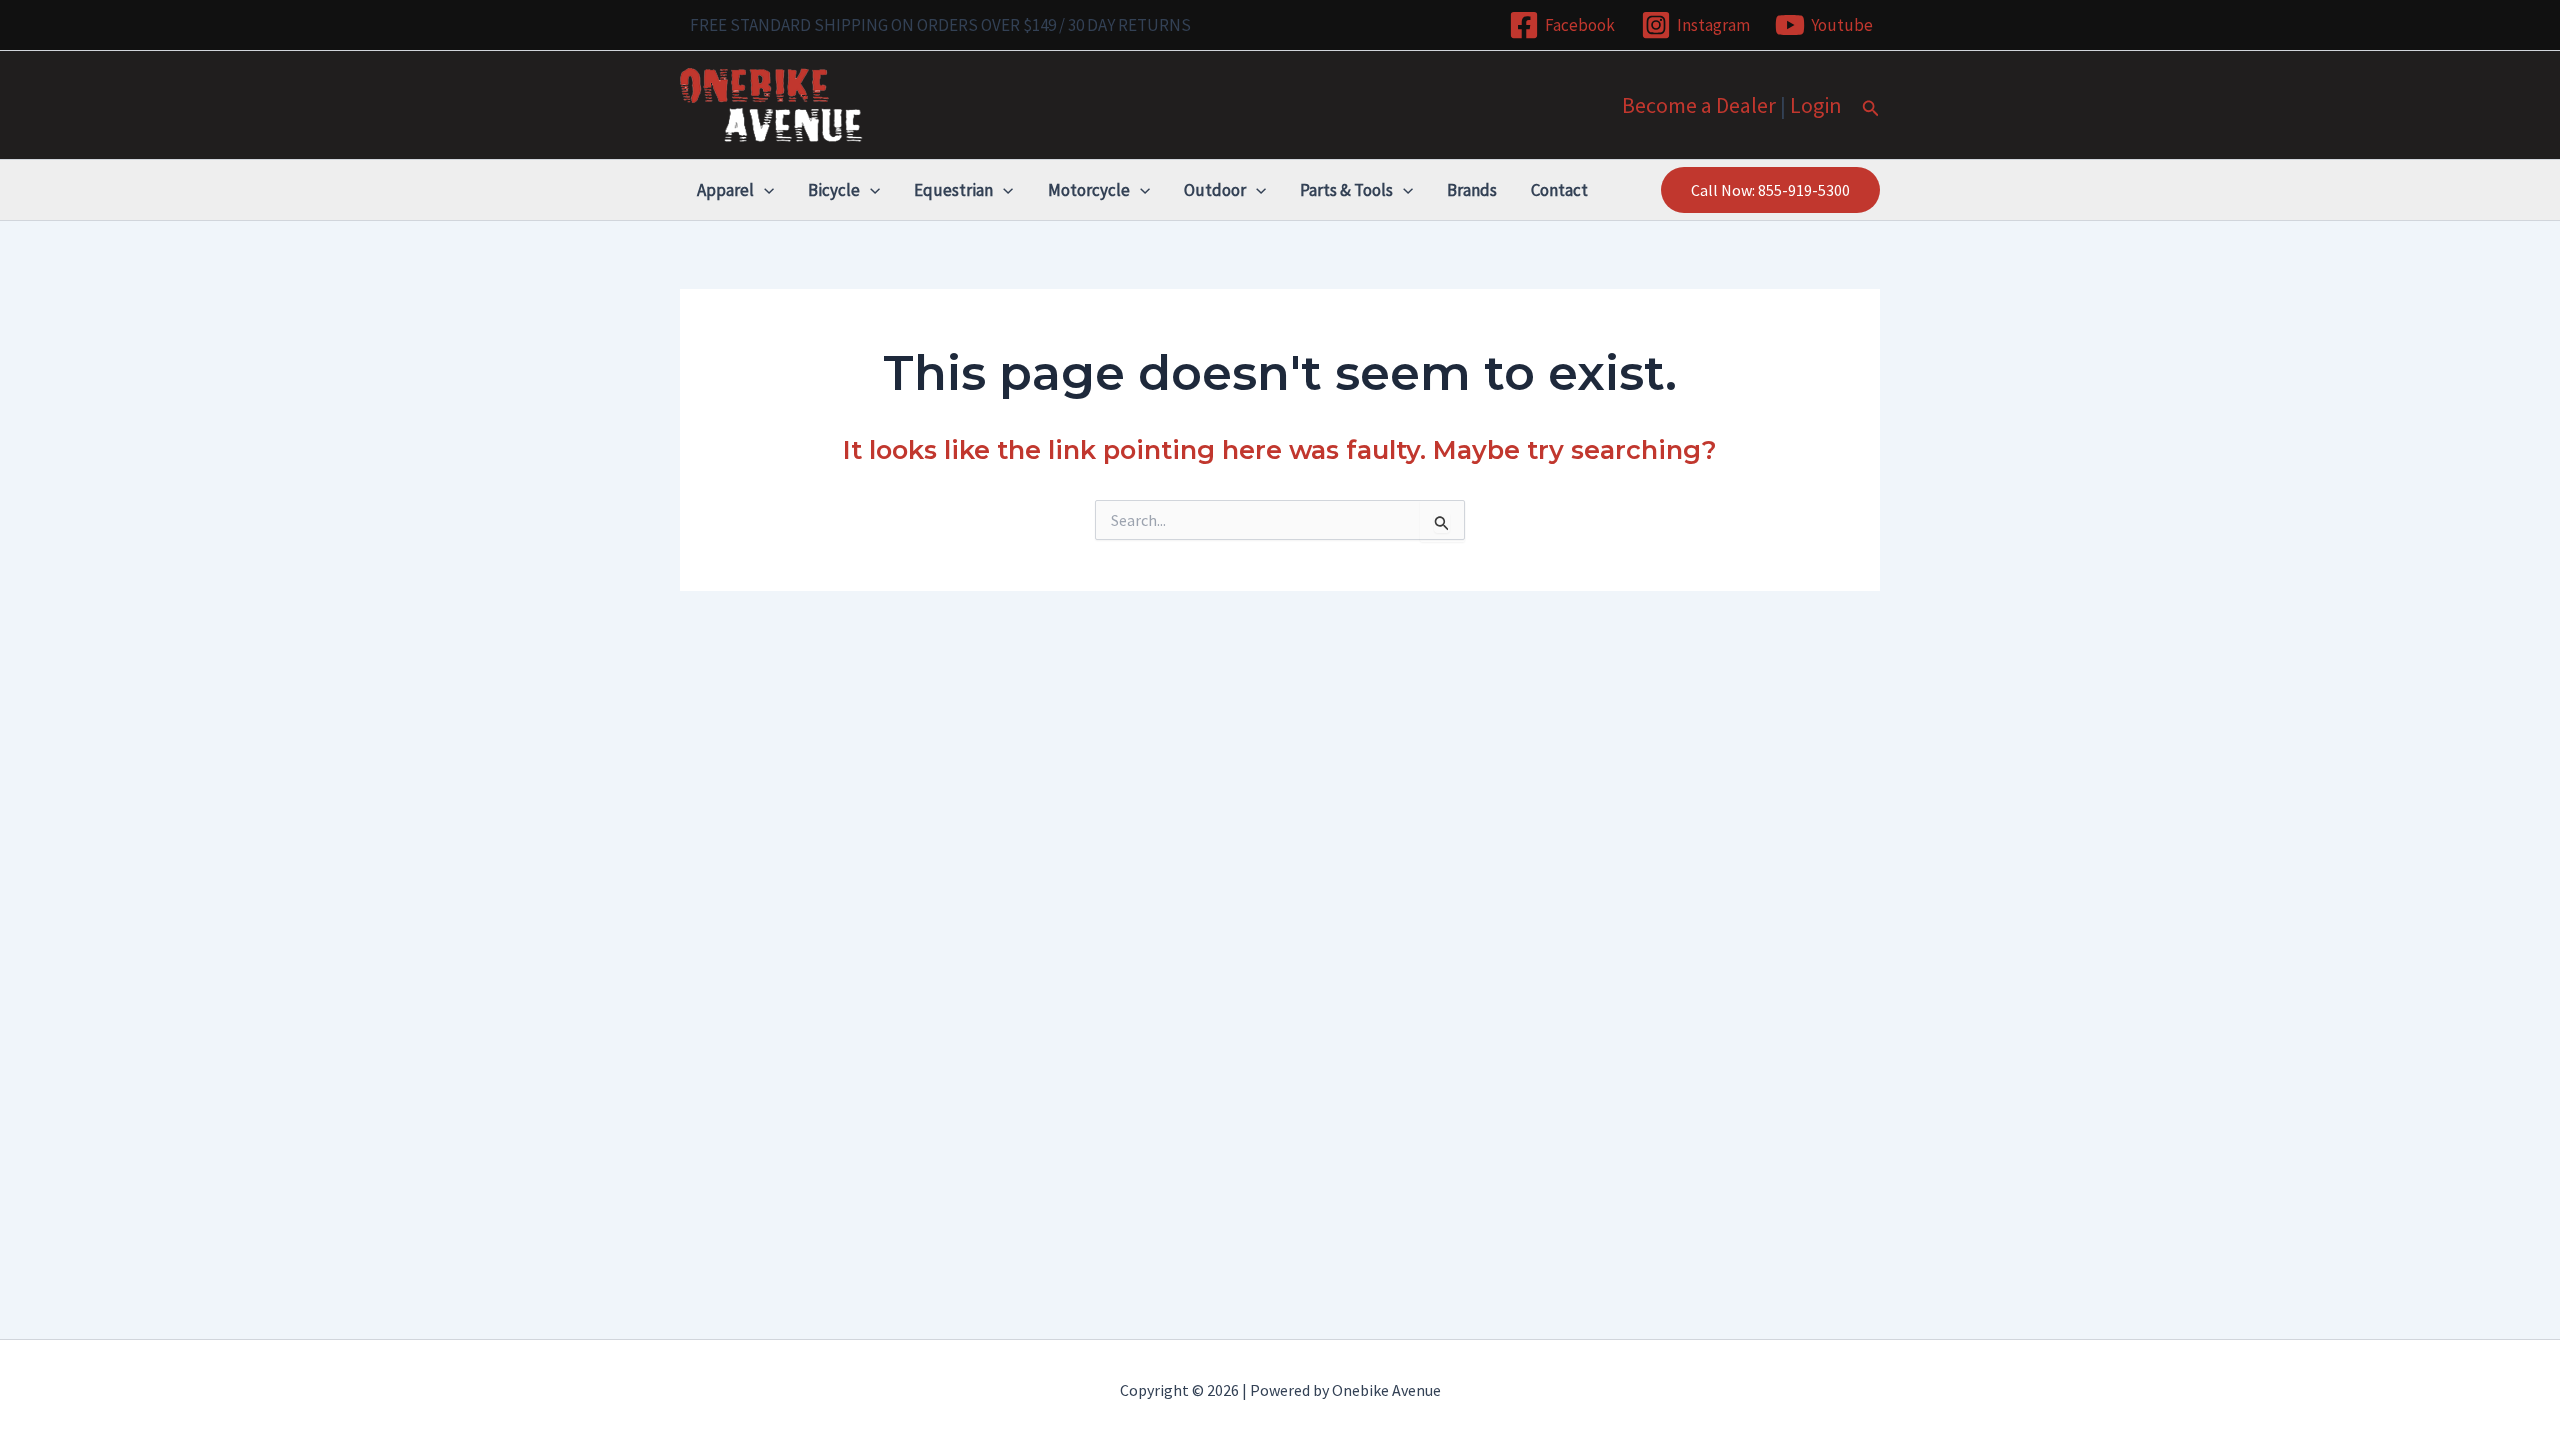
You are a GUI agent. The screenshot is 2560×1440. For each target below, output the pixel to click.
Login (1816, 105)
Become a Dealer (1699, 105)
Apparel (725, 190)
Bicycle (834, 190)
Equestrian (953, 190)
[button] (1871, 109)
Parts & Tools (1346, 190)
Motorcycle (1089, 190)
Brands (1472, 190)
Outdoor (1215, 190)
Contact (1559, 190)
